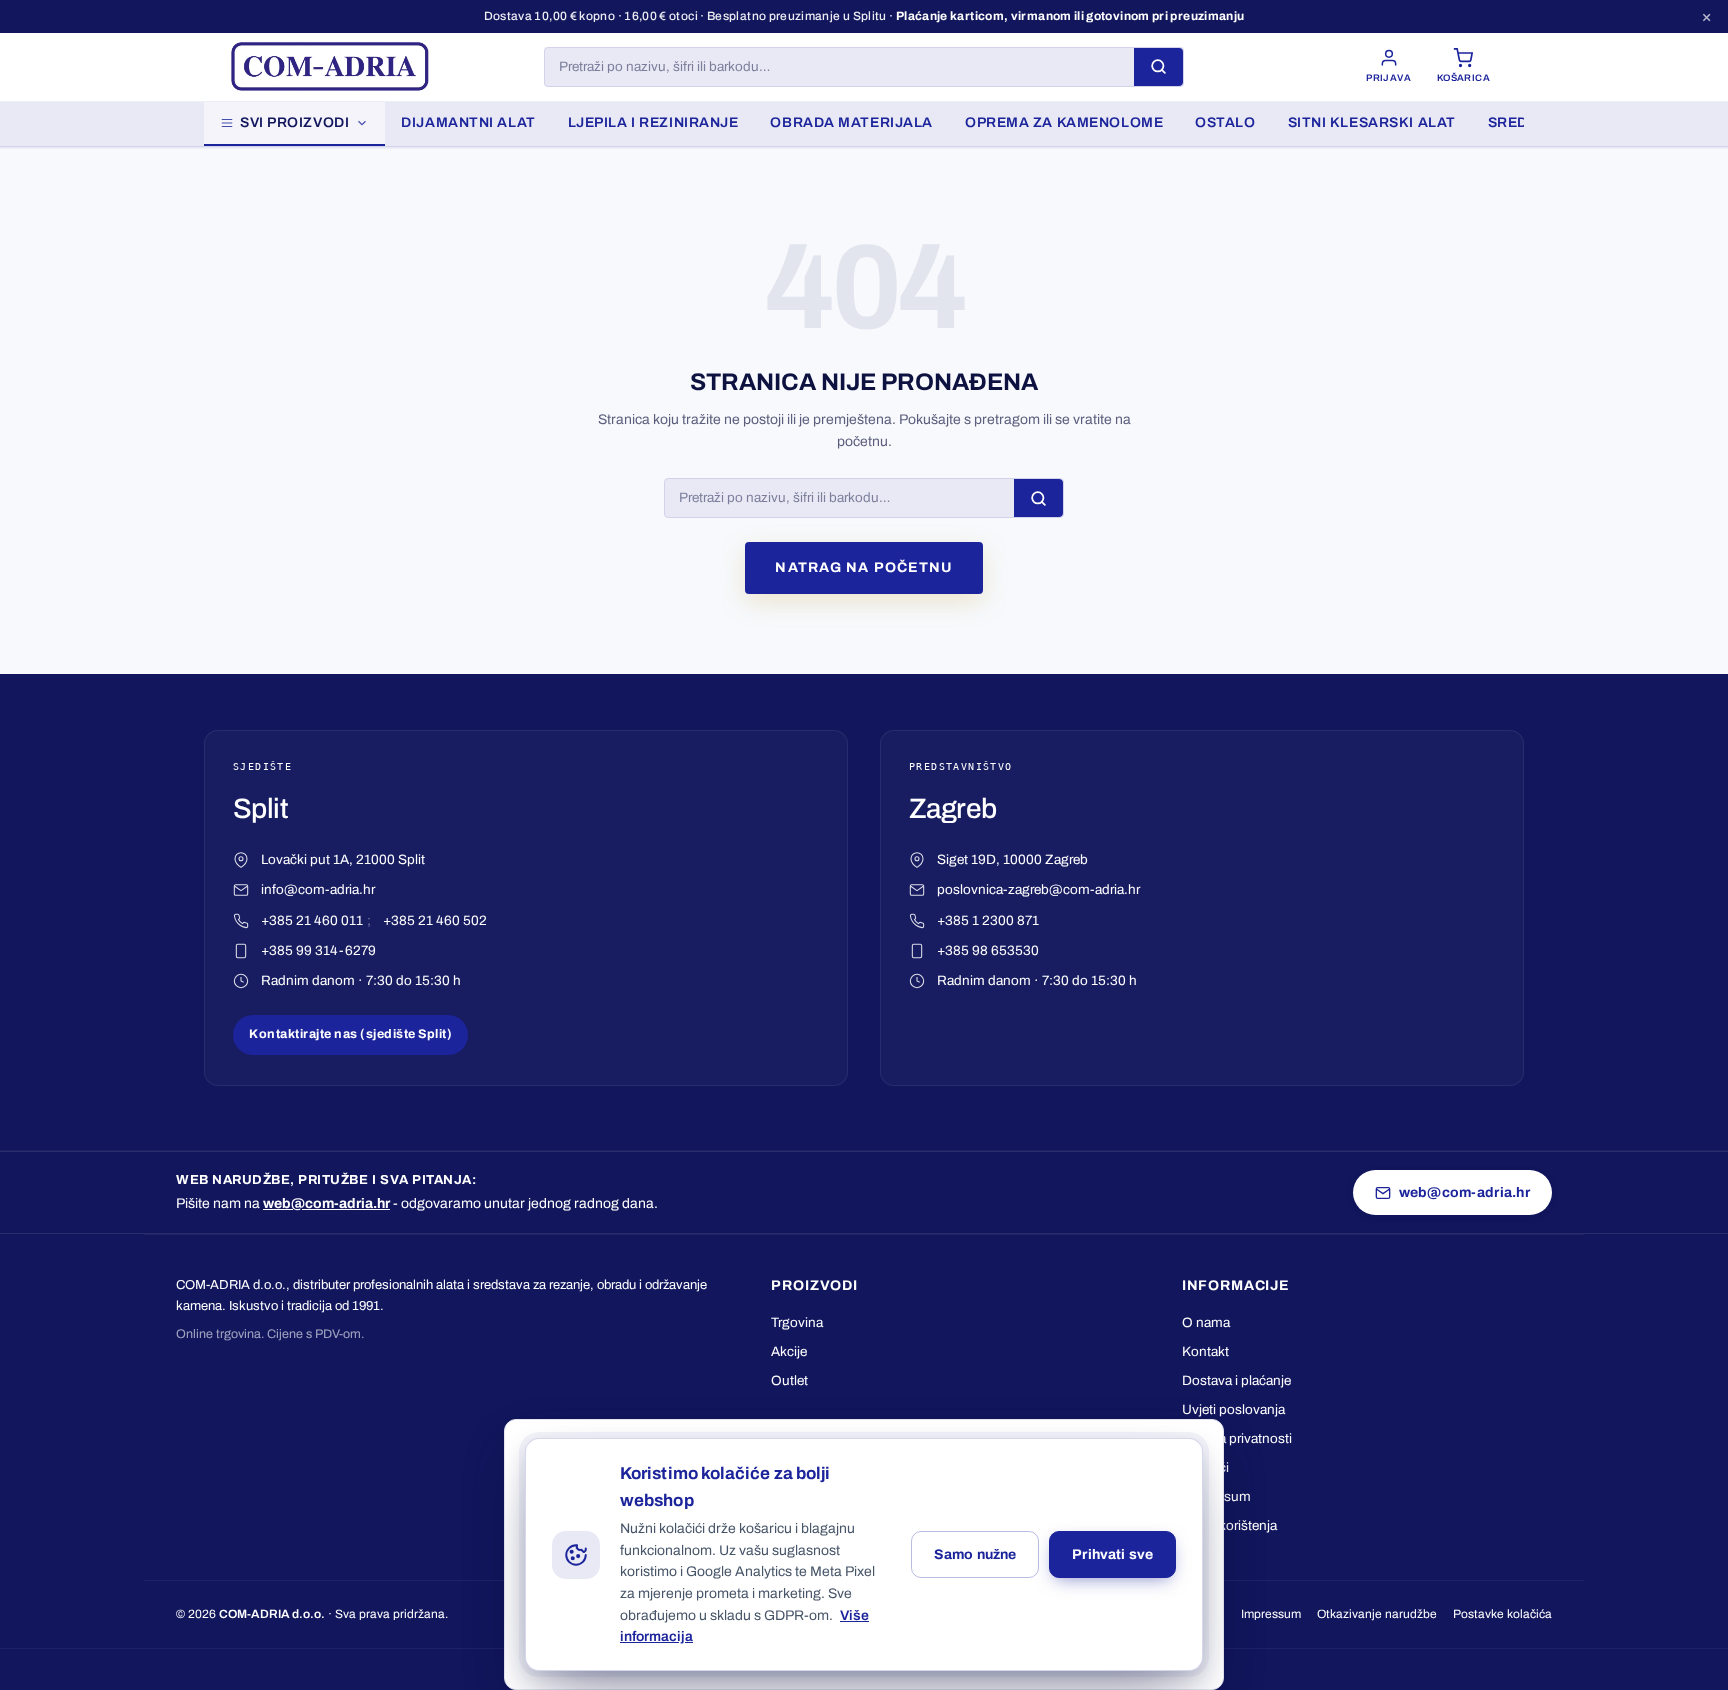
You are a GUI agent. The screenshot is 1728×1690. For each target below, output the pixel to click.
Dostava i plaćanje (1236, 1380)
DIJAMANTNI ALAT (468, 122)
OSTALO (1225, 122)
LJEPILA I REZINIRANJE (653, 122)
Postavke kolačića (1502, 1614)
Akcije (789, 1351)
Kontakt (1205, 1351)
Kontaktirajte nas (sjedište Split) (350, 1034)
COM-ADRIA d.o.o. (272, 1614)
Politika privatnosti (1237, 1438)
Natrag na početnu (863, 567)
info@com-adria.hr (318, 889)
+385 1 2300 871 (988, 920)
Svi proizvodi (294, 122)
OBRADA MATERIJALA (851, 122)
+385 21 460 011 (312, 920)
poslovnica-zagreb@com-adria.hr (1038, 889)
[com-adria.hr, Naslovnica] (329, 67)
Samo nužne (975, 1554)
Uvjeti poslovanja (1233, 1409)
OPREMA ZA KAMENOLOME (1064, 122)
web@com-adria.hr (326, 1203)
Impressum (1216, 1496)
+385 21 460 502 (435, 920)
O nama (1206, 1322)
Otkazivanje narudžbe (1377, 1614)
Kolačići (1205, 1467)
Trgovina (797, 1322)
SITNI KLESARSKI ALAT (1372, 122)
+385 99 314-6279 (318, 950)
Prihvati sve (1112, 1554)
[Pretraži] (1158, 66)
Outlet (789, 1380)
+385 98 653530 (988, 950)
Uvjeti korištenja (1229, 1525)
